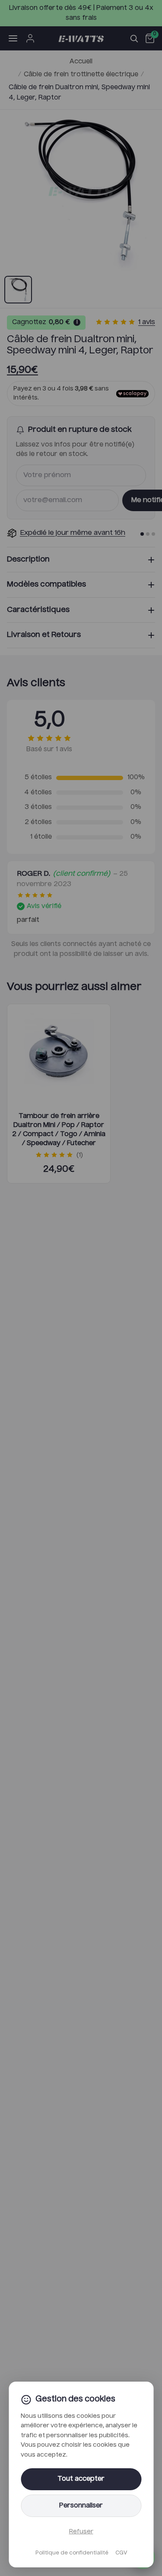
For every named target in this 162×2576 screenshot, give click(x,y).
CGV (121, 2553)
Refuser (81, 2532)
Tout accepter (81, 2479)
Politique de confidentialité (72, 2553)
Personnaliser (81, 2506)
